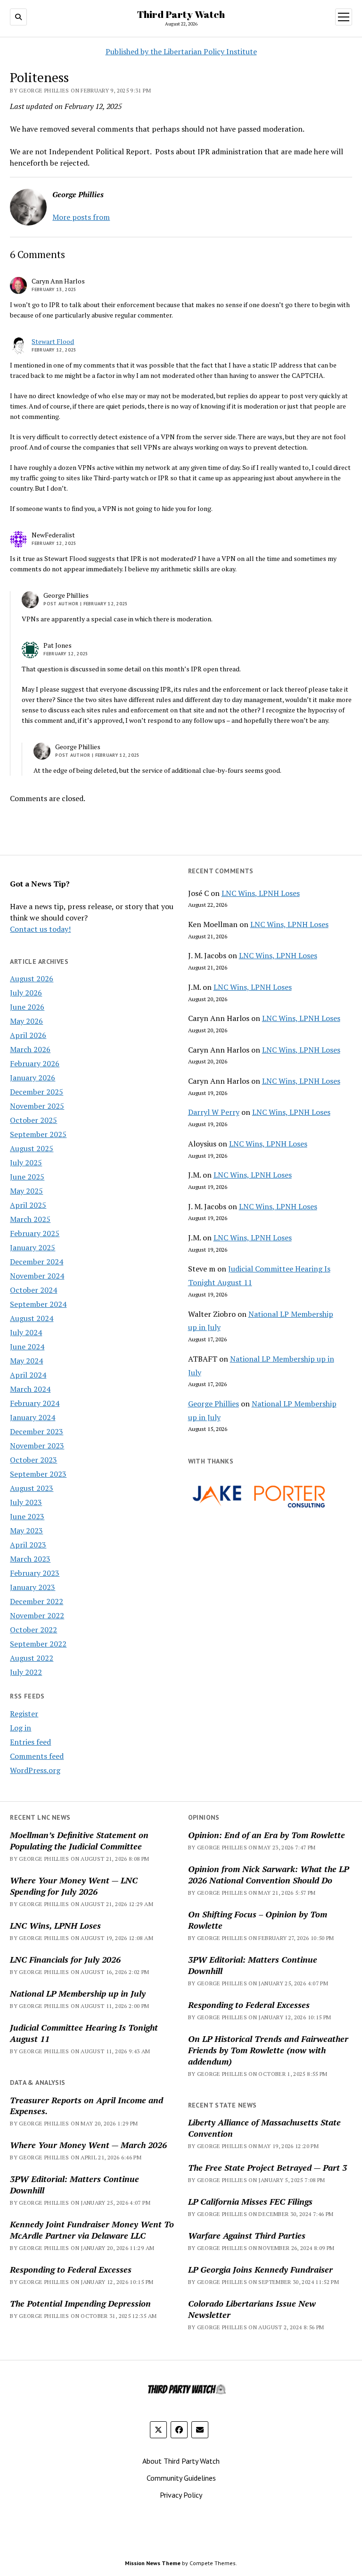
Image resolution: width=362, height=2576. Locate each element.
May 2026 (26, 1021)
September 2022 (38, 1644)
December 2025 (37, 1092)
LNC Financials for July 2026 (65, 1959)
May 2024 (26, 1361)
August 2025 (32, 1148)
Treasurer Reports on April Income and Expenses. (86, 2106)
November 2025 (37, 1106)
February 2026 (35, 1063)
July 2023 (26, 1502)
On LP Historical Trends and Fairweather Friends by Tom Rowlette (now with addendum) (268, 2050)
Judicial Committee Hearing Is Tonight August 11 (84, 2033)
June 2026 (27, 1007)
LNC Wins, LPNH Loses (261, 893)
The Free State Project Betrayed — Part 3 (267, 2167)
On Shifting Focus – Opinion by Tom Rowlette (258, 1920)
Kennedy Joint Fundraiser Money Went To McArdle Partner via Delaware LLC (92, 2230)
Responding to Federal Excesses (249, 2005)
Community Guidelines (181, 2478)
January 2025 (33, 1247)
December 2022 (37, 1601)
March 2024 (30, 1389)
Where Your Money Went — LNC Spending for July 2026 (74, 1886)
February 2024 (35, 1403)
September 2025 (38, 1134)
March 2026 (30, 1049)
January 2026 (33, 1078)
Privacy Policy (181, 2495)
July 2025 (26, 1163)
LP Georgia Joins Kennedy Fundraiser (260, 2269)
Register (24, 1714)
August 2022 (32, 1658)
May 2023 (26, 1531)
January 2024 (33, 1417)
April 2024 (28, 1375)
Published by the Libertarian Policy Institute (181, 51)
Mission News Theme (153, 2563)
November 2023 (37, 1446)
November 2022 (37, 1615)
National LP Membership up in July (78, 1993)
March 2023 (30, 1559)
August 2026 (32, 979)
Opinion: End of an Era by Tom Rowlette (267, 1835)
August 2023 (32, 1488)
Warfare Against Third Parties (247, 2235)
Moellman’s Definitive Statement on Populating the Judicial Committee (79, 1840)
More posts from (81, 217)
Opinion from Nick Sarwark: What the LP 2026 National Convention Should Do (268, 1874)
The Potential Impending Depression (80, 2303)
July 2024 (26, 1332)
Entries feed (30, 1742)
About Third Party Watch (181, 2461)
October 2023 (33, 1460)
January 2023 (33, 1587)
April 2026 (28, 1035)
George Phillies (214, 1404)
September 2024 (38, 1304)
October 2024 (33, 1290)
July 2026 (26, 993)
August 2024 (32, 1318)
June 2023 (27, 1516)
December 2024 (37, 1262)
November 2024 (37, 1276)
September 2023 (38, 1474)
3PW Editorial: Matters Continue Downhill (253, 1965)
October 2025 (33, 1120)
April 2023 (28, 1545)
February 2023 (35, 1573)
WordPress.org (35, 1770)
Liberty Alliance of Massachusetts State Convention (264, 2128)
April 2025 (28, 1205)
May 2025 (26, 1191)
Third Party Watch (181, 14)
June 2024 (27, 1347)
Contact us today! (40, 929)
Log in (21, 1728)
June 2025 (27, 1177)
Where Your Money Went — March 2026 (88, 2145)
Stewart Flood (53, 341)
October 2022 (33, 1630)
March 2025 (30, 1219)
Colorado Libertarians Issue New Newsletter (252, 2309)
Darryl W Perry (214, 1112)
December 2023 (37, 1431)
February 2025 (35, 1233)
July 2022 (26, 1672)
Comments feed (37, 1756)
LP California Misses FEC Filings (250, 2201)
